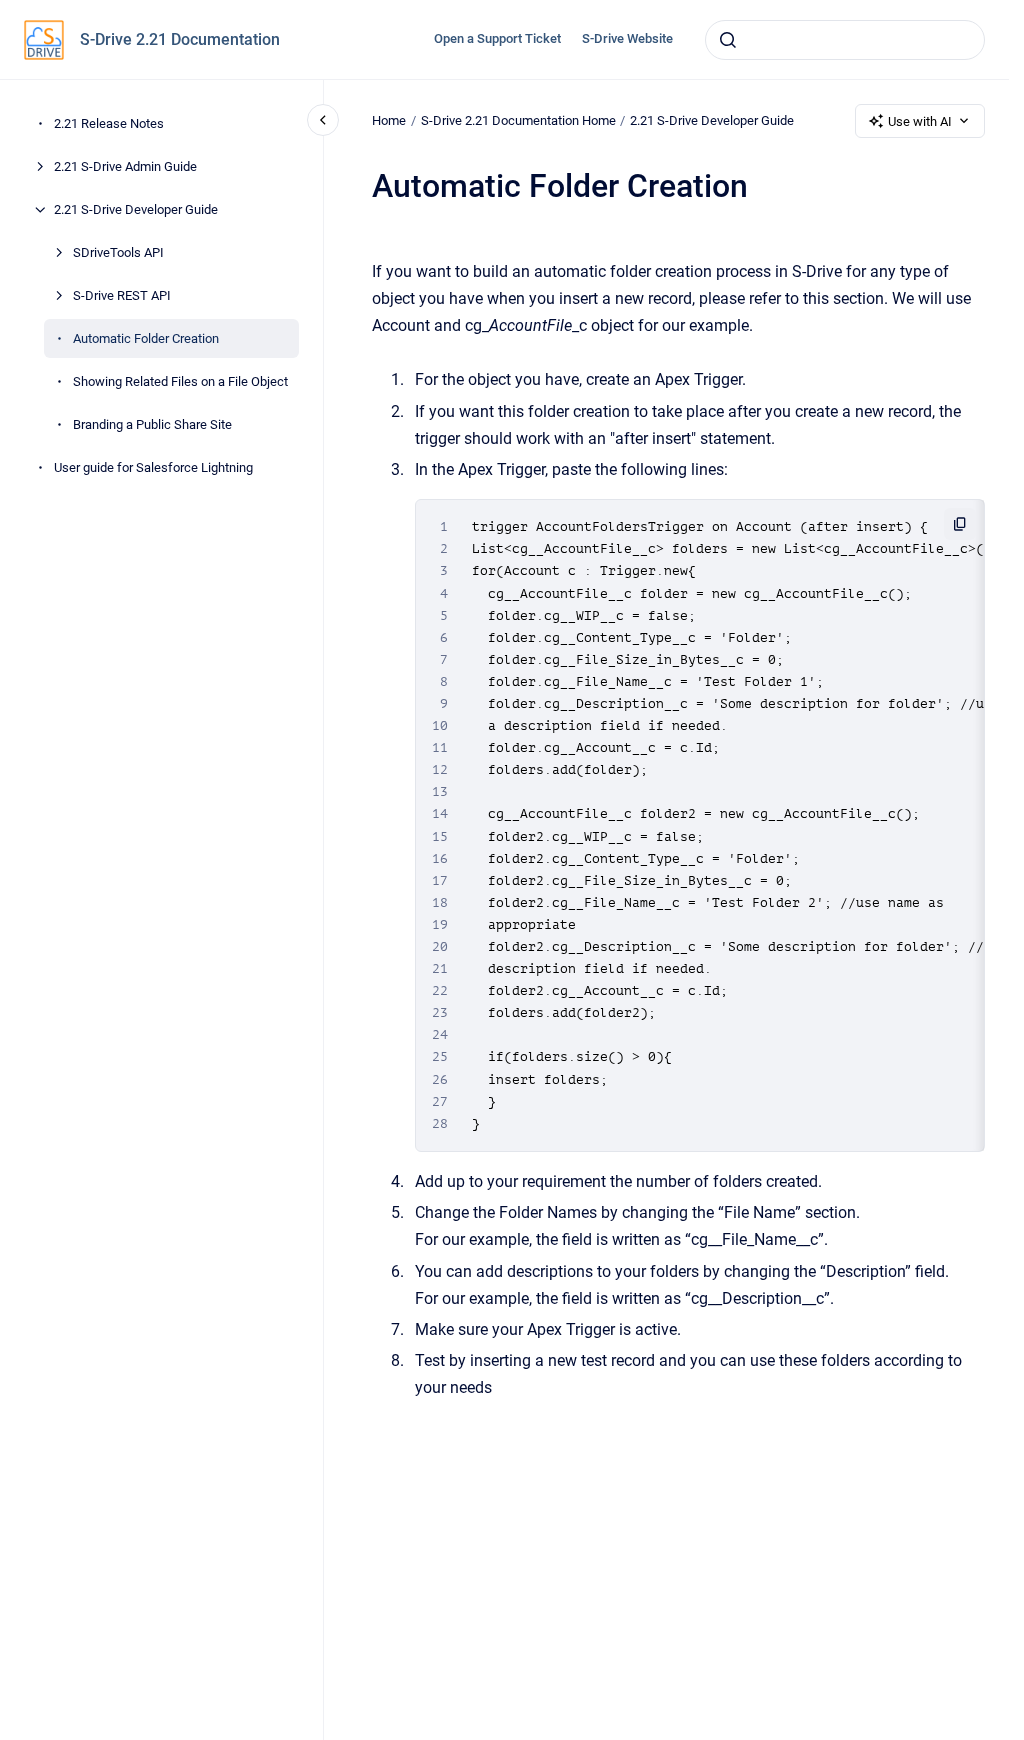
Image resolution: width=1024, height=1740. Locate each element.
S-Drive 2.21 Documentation (180, 39)
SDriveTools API (118, 252)
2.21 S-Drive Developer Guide (136, 209)
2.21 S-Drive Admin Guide (125, 166)
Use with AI (920, 121)
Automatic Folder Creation (146, 338)
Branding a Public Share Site (152, 424)
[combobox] (845, 40)
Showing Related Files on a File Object (180, 381)
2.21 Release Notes (109, 123)
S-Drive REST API (122, 295)
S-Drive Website (627, 38)
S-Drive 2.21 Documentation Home (518, 120)
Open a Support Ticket (497, 38)
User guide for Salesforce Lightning (153, 467)
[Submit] (728, 40)
